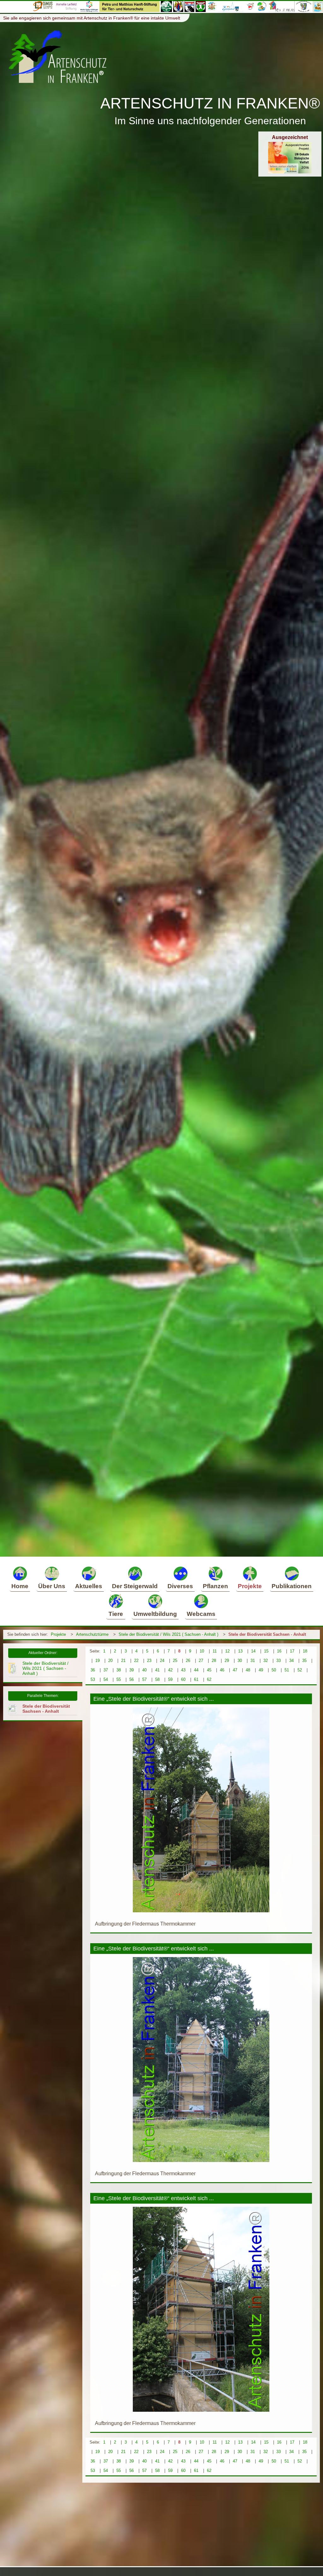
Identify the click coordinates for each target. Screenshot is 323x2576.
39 (132, 1670)
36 (93, 1670)
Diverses (180, 1586)
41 (157, 1670)
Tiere (116, 1614)
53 (93, 1679)
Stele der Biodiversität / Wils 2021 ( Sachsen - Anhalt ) (168, 1634)
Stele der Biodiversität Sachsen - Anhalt (267, 1634)
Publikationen (292, 1586)
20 (110, 1661)
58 (157, 1679)
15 (266, 1651)
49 (261, 1670)
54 (106, 1679)
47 (235, 1670)
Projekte (250, 1586)
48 (248, 1670)
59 (170, 1679)
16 (279, 1651)
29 (227, 1661)
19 (97, 1661)
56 (132, 1679)
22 (136, 1661)
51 (287, 1670)
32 (266, 1661)
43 (183, 1670)
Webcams (201, 1614)
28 (214, 1661)
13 (240, 1651)
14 (253, 1651)
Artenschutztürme (92, 1634)
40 (144, 1670)
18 (305, 1651)
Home (20, 1586)
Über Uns (52, 1586)
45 (209, 1670)
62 (209, 1679)
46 (222, 1670)
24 (162, 1661)
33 (279, 1661)
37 (106, 1670)
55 (119, 1679)
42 (170, 1670)
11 (215, 1651)
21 (123, 1661)
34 (291, 1661)
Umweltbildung (155, 1614)
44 (196, 1670)
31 (253, 1661)
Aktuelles (89, 1586)
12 (227, 1651)
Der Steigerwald (135, 1586)
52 (300, 1670)
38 (119, 1670)
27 (201, 1661)
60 (183, 1679)
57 (144, 1679)
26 (188, 1661)
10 (202, 1651)
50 (274, 1670)
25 (175, 1661)
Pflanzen (215, 1586)
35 (304, 1661)
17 (292, 1651)
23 (149, 1661)
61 (196, 1679)
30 (240, 1661)
